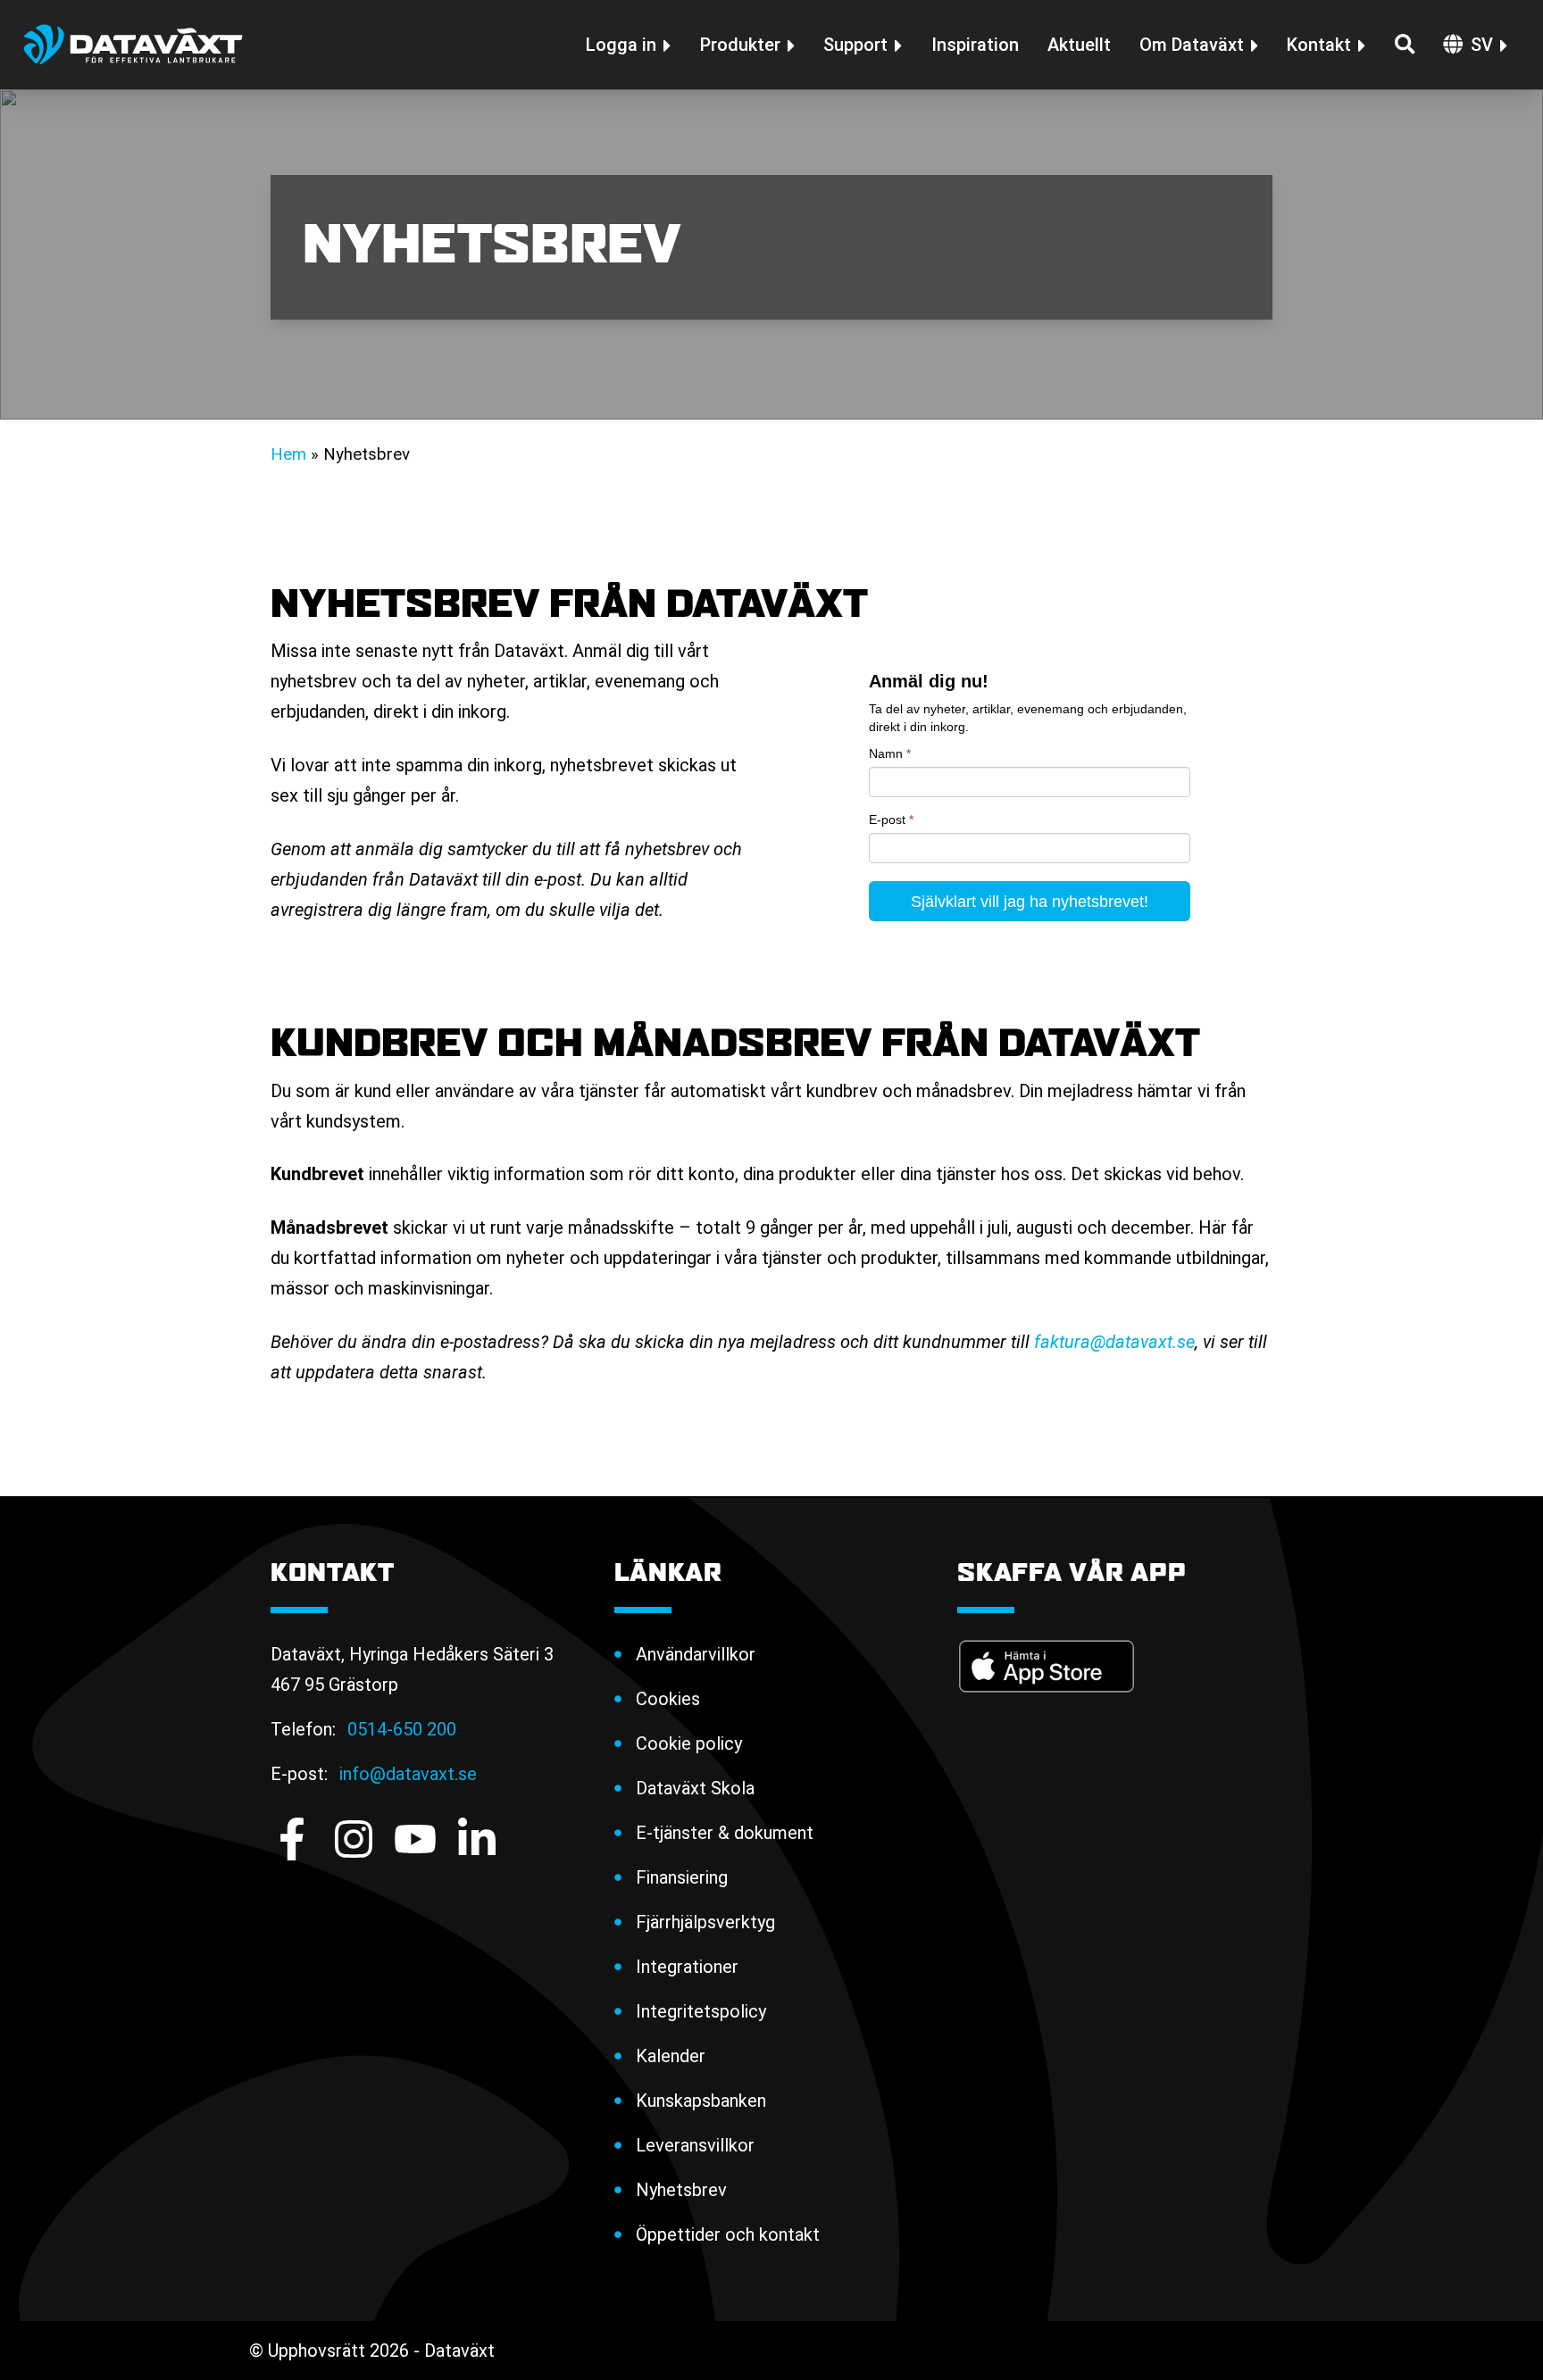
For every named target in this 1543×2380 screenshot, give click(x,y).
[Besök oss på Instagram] (354, 1839)
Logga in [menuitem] (621, 45)
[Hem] (133, 44)
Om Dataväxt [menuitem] (1192, 45)
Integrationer (687, 1967)
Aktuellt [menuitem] (1079, 45)
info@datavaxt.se (408, 1774)
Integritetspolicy (701, 2011)
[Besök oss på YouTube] (415, 1839)
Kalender (671, 2056)
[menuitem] (783, 1654)
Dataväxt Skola (695, 1788)
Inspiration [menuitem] (975, 45)
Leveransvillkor (695, 2145)
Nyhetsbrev (681, 2190)
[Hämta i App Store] (1047, 1666)
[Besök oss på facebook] (292, 1839)
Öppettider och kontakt (728, 2234)
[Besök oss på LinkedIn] (477, 1839)
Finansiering (682, 1877)
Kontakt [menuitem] (1319, 45)
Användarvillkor (696, 1654)
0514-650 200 (402, 1729)
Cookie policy (689, 1743)
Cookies (668, 1699)
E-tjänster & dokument (725, 1833)
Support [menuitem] (855, 45)
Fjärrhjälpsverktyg (705, 1922)
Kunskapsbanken (701, 2101)
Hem (288, 454)
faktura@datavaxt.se (1114, 1342)
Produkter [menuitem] (740, 45)
